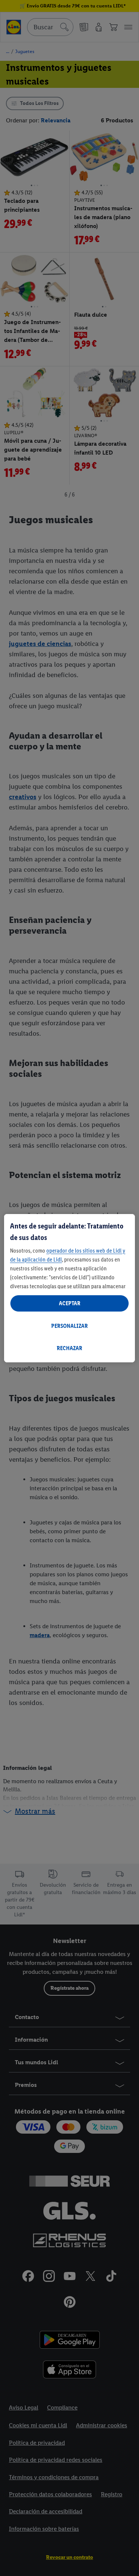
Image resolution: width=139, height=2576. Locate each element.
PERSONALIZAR (69, 1326)
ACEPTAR (70, 1303)
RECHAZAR (69, 1348)
